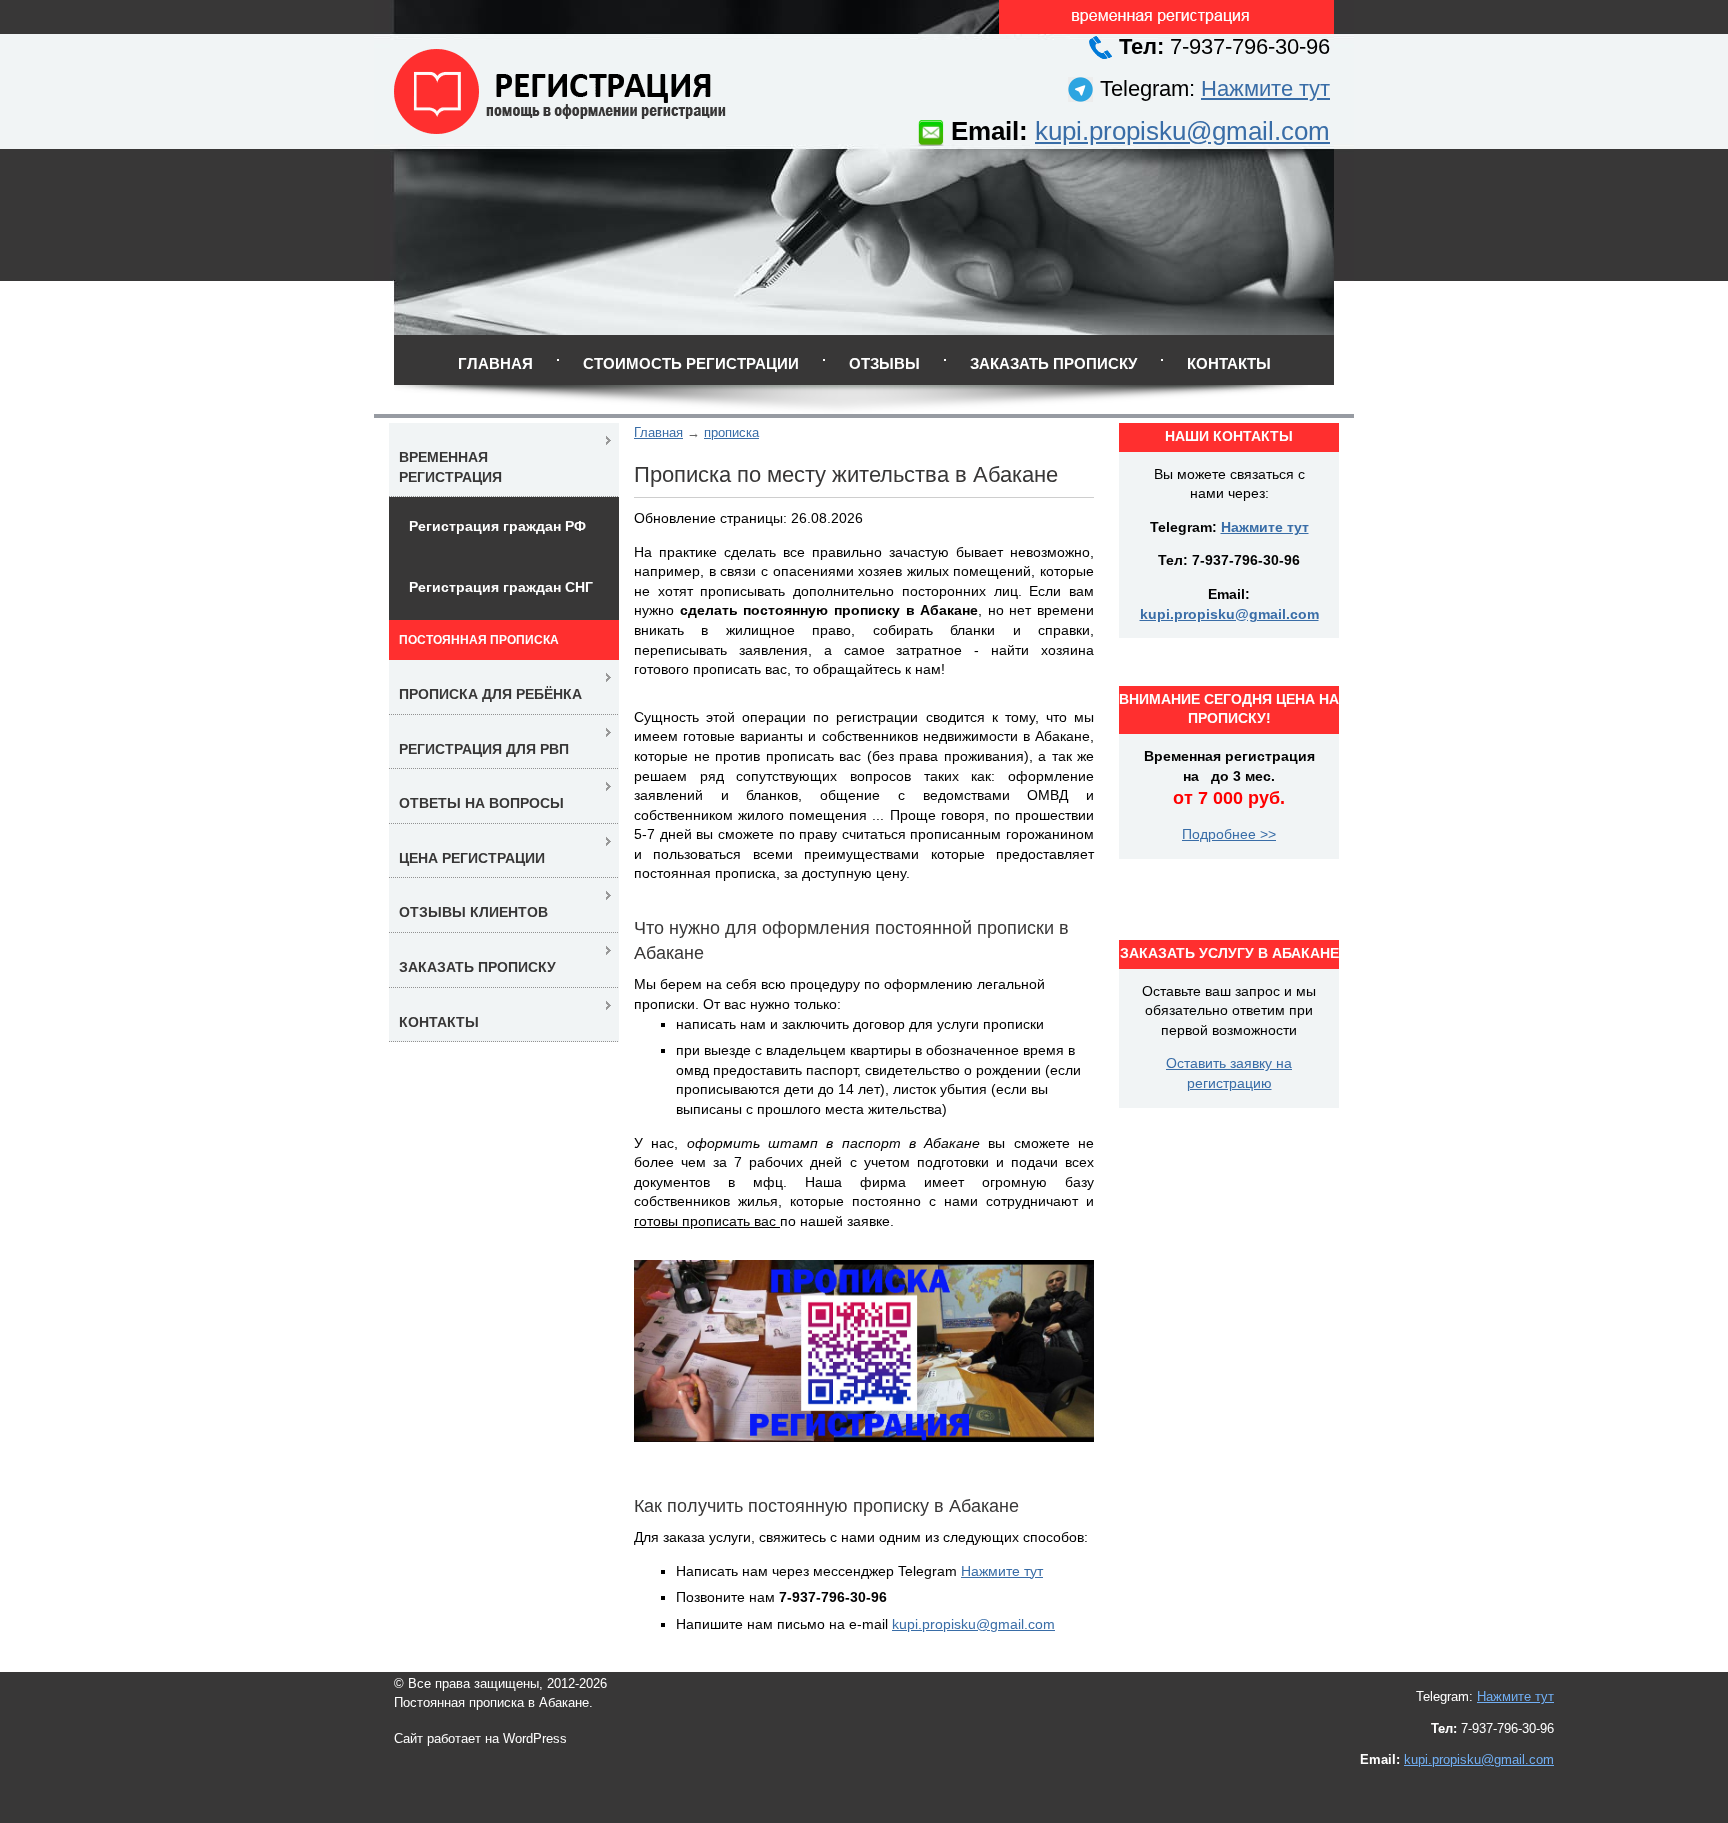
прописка (731, 432)
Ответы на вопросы (481, 803)
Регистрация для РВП (484, 749)
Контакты (1229, 363)
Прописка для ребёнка (490, 694)
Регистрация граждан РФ (497, 526)
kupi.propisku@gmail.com (1182, 131)
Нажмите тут (1265, 88)
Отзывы (884, 363)
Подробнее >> (1229, 834)
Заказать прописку (1053, 363)
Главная (495, 363)
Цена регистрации (472, 858)
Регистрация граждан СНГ (501, 587)
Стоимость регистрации (691, 363)
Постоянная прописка (479, 640)
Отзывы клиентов (473, 912)
